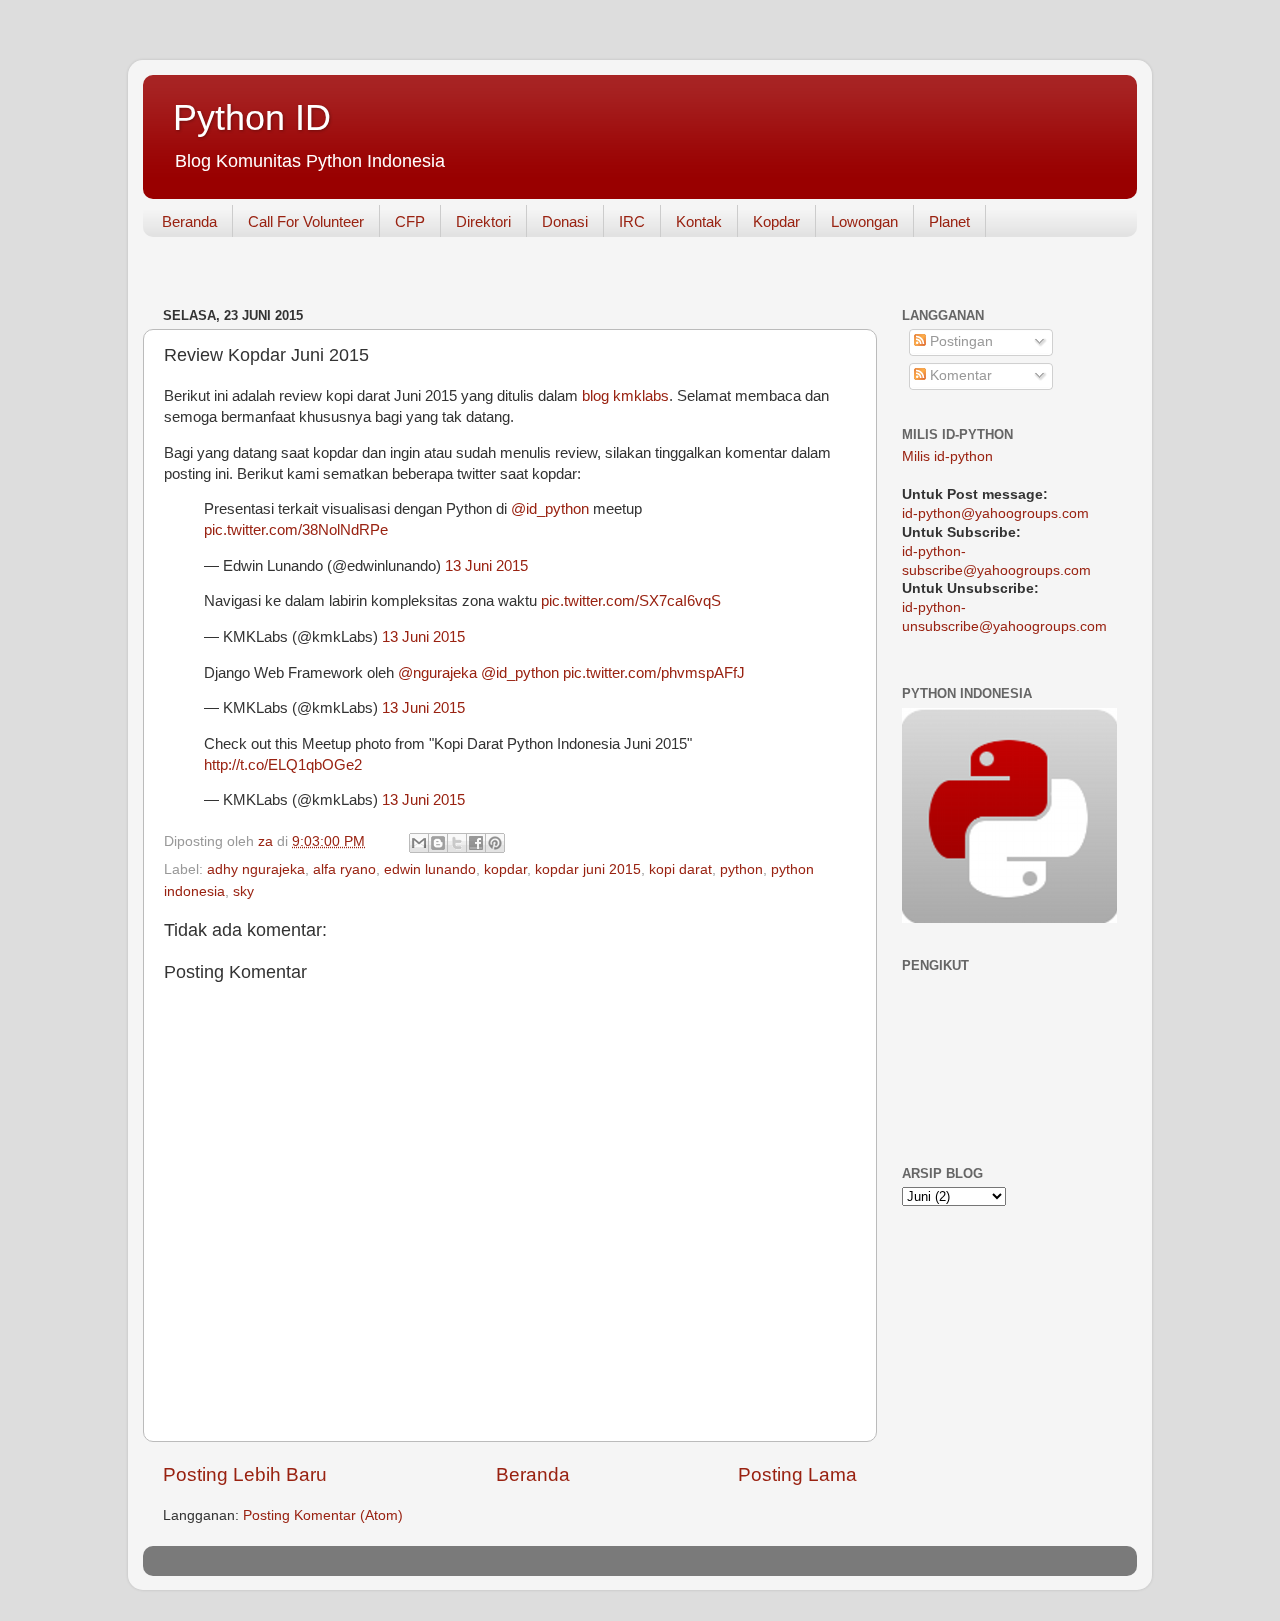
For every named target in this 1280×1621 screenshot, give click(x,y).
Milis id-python (947, 456)
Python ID (252, 117)
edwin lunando (430, 869)
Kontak (699, 221)
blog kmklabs (625, 396)
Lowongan (864, 221)
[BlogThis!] (438, 843)
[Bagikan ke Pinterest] (495, 843)
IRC (632, 221)
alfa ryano (344, 869)
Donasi (565, 221)
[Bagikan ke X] (457, 843)
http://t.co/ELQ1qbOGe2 (283, 765)
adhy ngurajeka (256, 869)
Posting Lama (797, 1474)
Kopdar (776, 221)
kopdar (505, 869)
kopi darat (680, 869)
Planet (949, 221)
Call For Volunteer (306, 221)
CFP (410, 221)
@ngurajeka (437, 673)
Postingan (959, 341)
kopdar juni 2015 (588, 869)
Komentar (959, 375)
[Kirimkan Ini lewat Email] (419, 843)
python (741, 869)
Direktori (483, 221)
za (267, 841)
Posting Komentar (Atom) (323, 1515)
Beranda (189, 221)
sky (243, 891)
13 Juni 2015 (486, 566)
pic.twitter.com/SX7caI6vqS (631, 601)
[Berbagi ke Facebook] (476, 843)
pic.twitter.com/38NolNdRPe (296, 530)
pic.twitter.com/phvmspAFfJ (654, 673)
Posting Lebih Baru (245, 1474)
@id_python (550, 509)
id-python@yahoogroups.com (995, 513)
